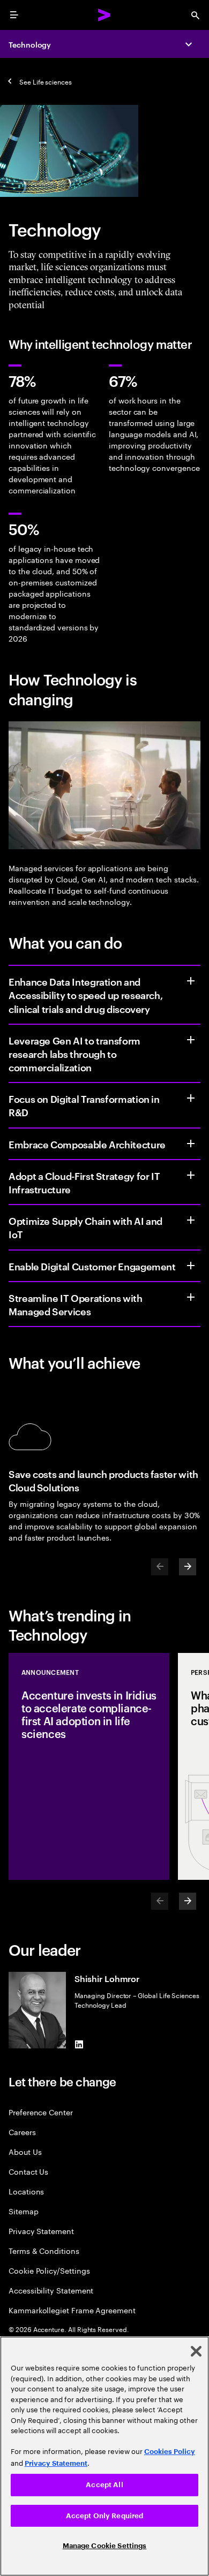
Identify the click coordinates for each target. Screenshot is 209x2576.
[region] (104, 2456)
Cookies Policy (170, 2452)
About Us (25, 2151)
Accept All (104, 2485)
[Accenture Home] (104, 15)
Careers (22, 2132)
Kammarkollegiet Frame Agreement (72, 2310)
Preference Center (41, 2112)
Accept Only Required (105, 2516)
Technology (30, 44)
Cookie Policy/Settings (49, 2270)
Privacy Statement (41, 2231)
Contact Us (28, 2171)
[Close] (196, 2351)
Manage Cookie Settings (105, 2546)
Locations (26, 2191)
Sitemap (24, 2211)
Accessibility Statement (51, 2290)
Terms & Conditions (44, 2250)
